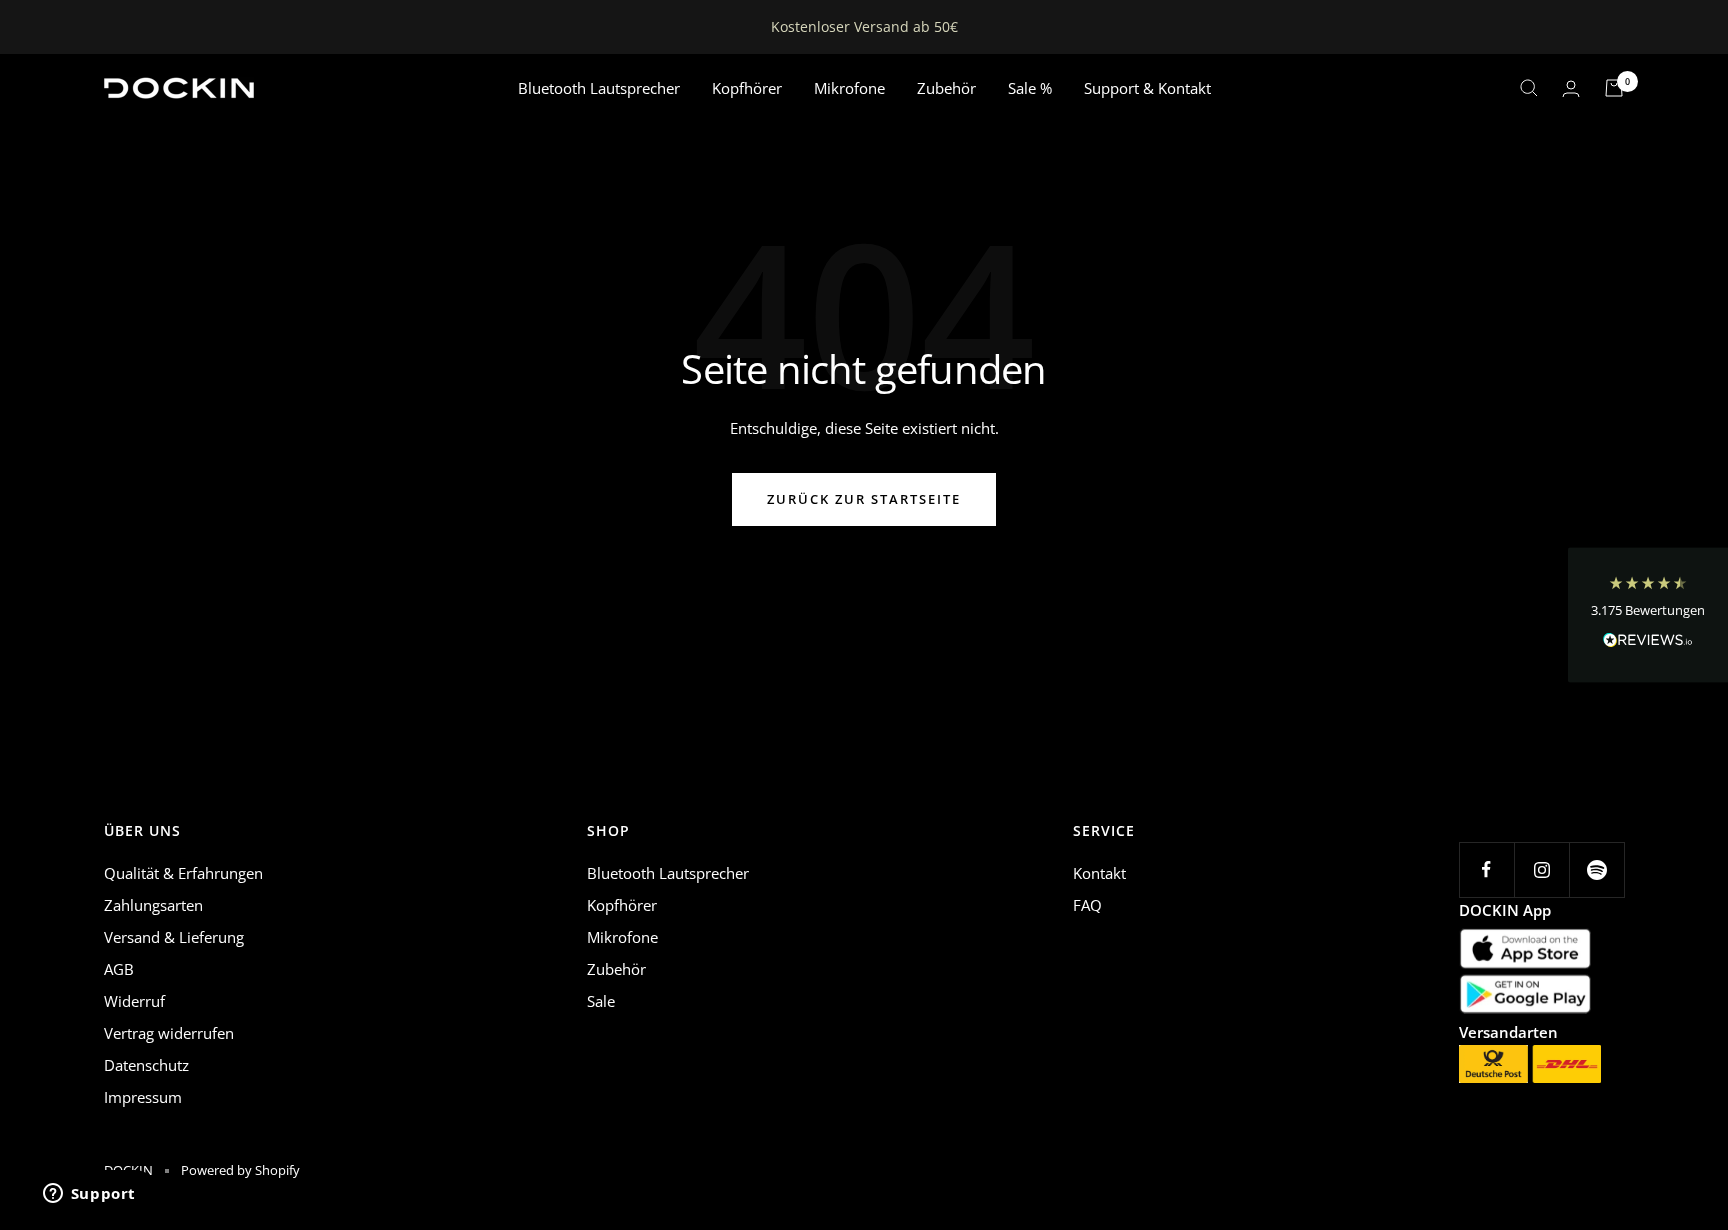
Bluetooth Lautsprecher (599, 88)
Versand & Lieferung (174, 937)
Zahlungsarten (153, 905)
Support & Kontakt (1147, 88)
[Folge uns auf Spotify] (1596, 869)
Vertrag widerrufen (169, 1033)
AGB (119, 969)
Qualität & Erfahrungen (183, 873)
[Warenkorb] (1614, 88)
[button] (1648, 615)
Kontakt (1099, 873)
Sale (601, 1001)
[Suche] (1529, 88)
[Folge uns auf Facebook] (1486, 869)
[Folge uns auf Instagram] (1541, 869)
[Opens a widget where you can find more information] (89, 1195)
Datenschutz (146, 1065)
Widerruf (134, 1001)
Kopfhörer (747, 88)
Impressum (143, 1097)
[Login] (1571, 88)
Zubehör (946, 88)
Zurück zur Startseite (864, 499)
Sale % (1030, 88)
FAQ (1087, 905)
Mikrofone (849, 88)
